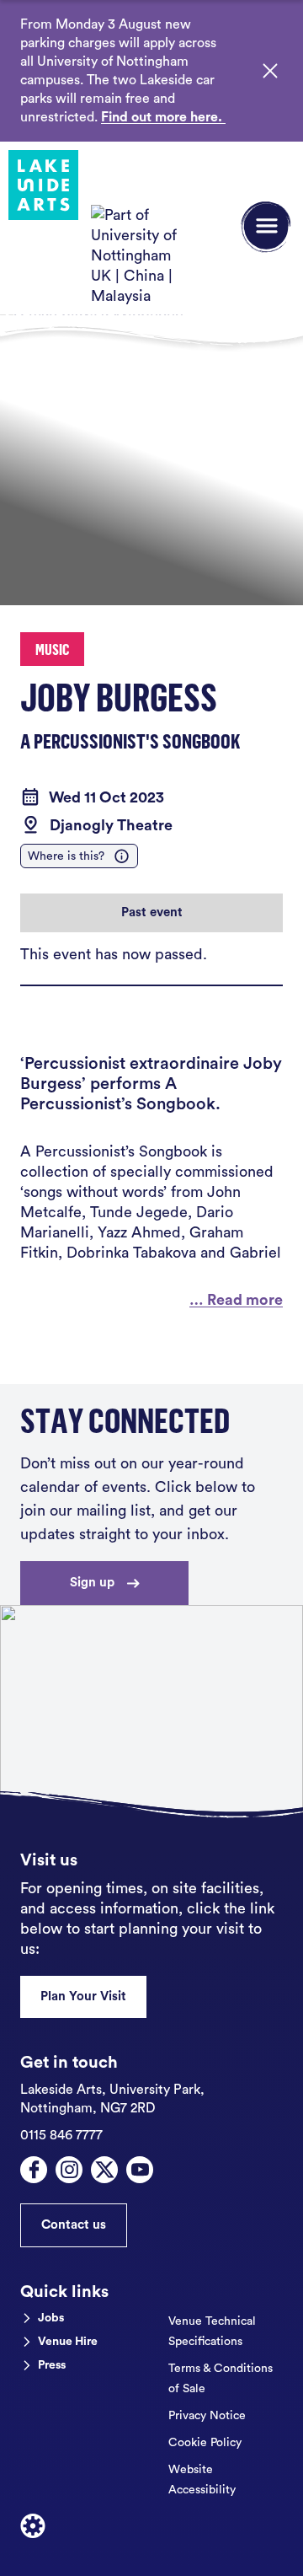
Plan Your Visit (83, 1996)
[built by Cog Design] (33, 2526)
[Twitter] (104, 2170)
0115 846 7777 (61, 2135)
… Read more (236, 1300)
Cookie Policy (205, 2443)
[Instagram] (69, 2170)
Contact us (74, 2225)
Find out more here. (163, 117)
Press (52, 2365)
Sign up (92, 1583)
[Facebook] (34, 2170)
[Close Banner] (270, 71)
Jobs (51, 2318)
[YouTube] (140, 2170)
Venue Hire (68, 2342)
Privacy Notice (207, 2416)
